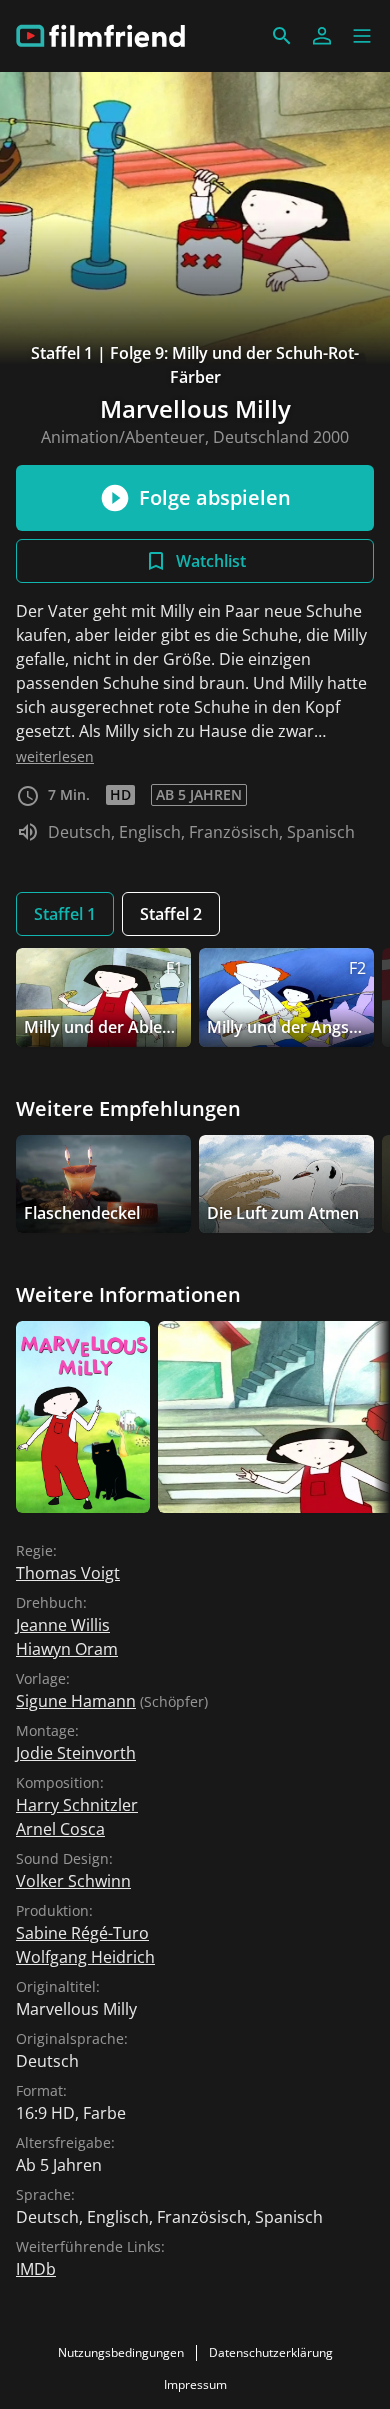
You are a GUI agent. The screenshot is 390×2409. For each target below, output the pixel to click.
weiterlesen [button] (55, 756)
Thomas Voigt (68, 1573)
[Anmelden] (322, 36)
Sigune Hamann (76, 1701)
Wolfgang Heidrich (85, 1957)
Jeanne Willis (63, 1625)
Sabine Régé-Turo (82, 1933)
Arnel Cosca (60, 1829)
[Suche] (282, 36)
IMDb (36, 2269)
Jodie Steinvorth (76, 1753)
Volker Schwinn (73, 1881)
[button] (362, 36)
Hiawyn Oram (67, 1649)
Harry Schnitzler (77, 1805)
